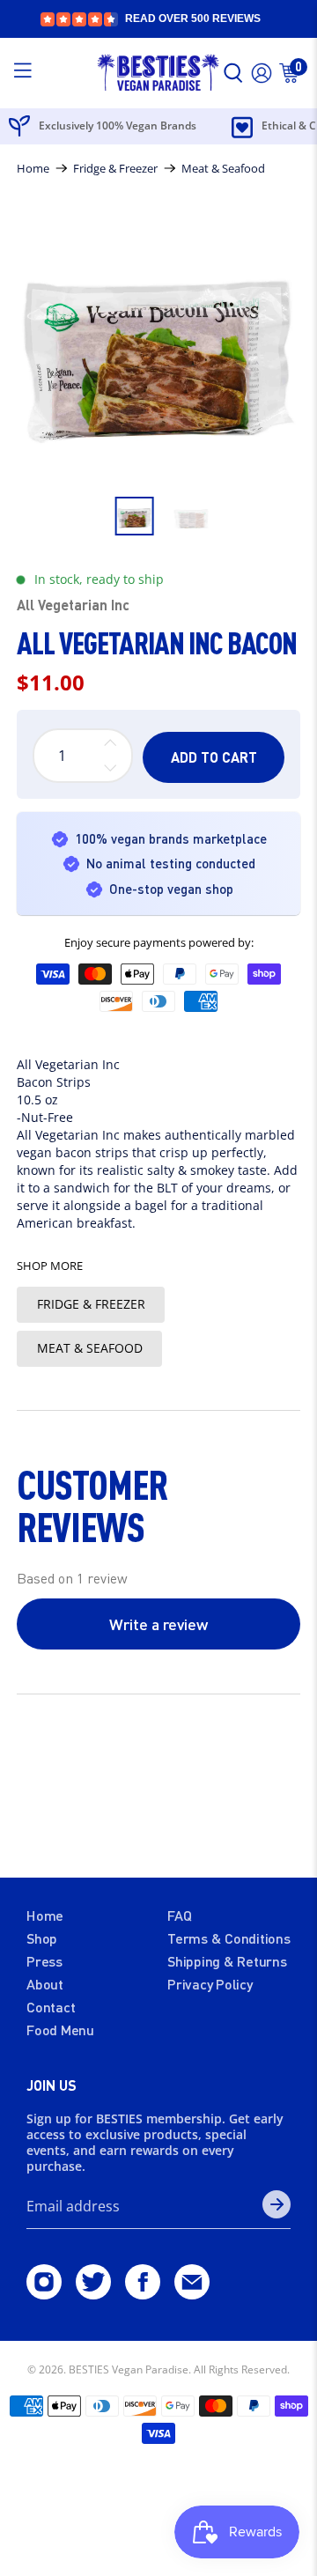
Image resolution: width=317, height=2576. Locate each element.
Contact (51, 2007)
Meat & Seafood (223, 169)
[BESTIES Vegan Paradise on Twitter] (93, 2293)
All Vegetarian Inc (73, 605)
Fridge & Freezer (115, 169)
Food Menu (60, 2030)
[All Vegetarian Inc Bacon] (158, 344)
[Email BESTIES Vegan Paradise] (192, 2293)
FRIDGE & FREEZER (91, 1304)
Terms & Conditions (229, 1938)
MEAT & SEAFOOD (90, 1348)
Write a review (158, 1624)
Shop (42, 1938)
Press (44, 1961)
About (45, 1984)
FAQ (179, 1915)
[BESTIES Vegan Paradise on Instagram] (44, 2293)
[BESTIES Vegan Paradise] (158, 74)
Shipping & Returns (227, 1961)
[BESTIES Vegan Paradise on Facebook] (143, 2293)
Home (33, 169)
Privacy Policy (210, 1984)
